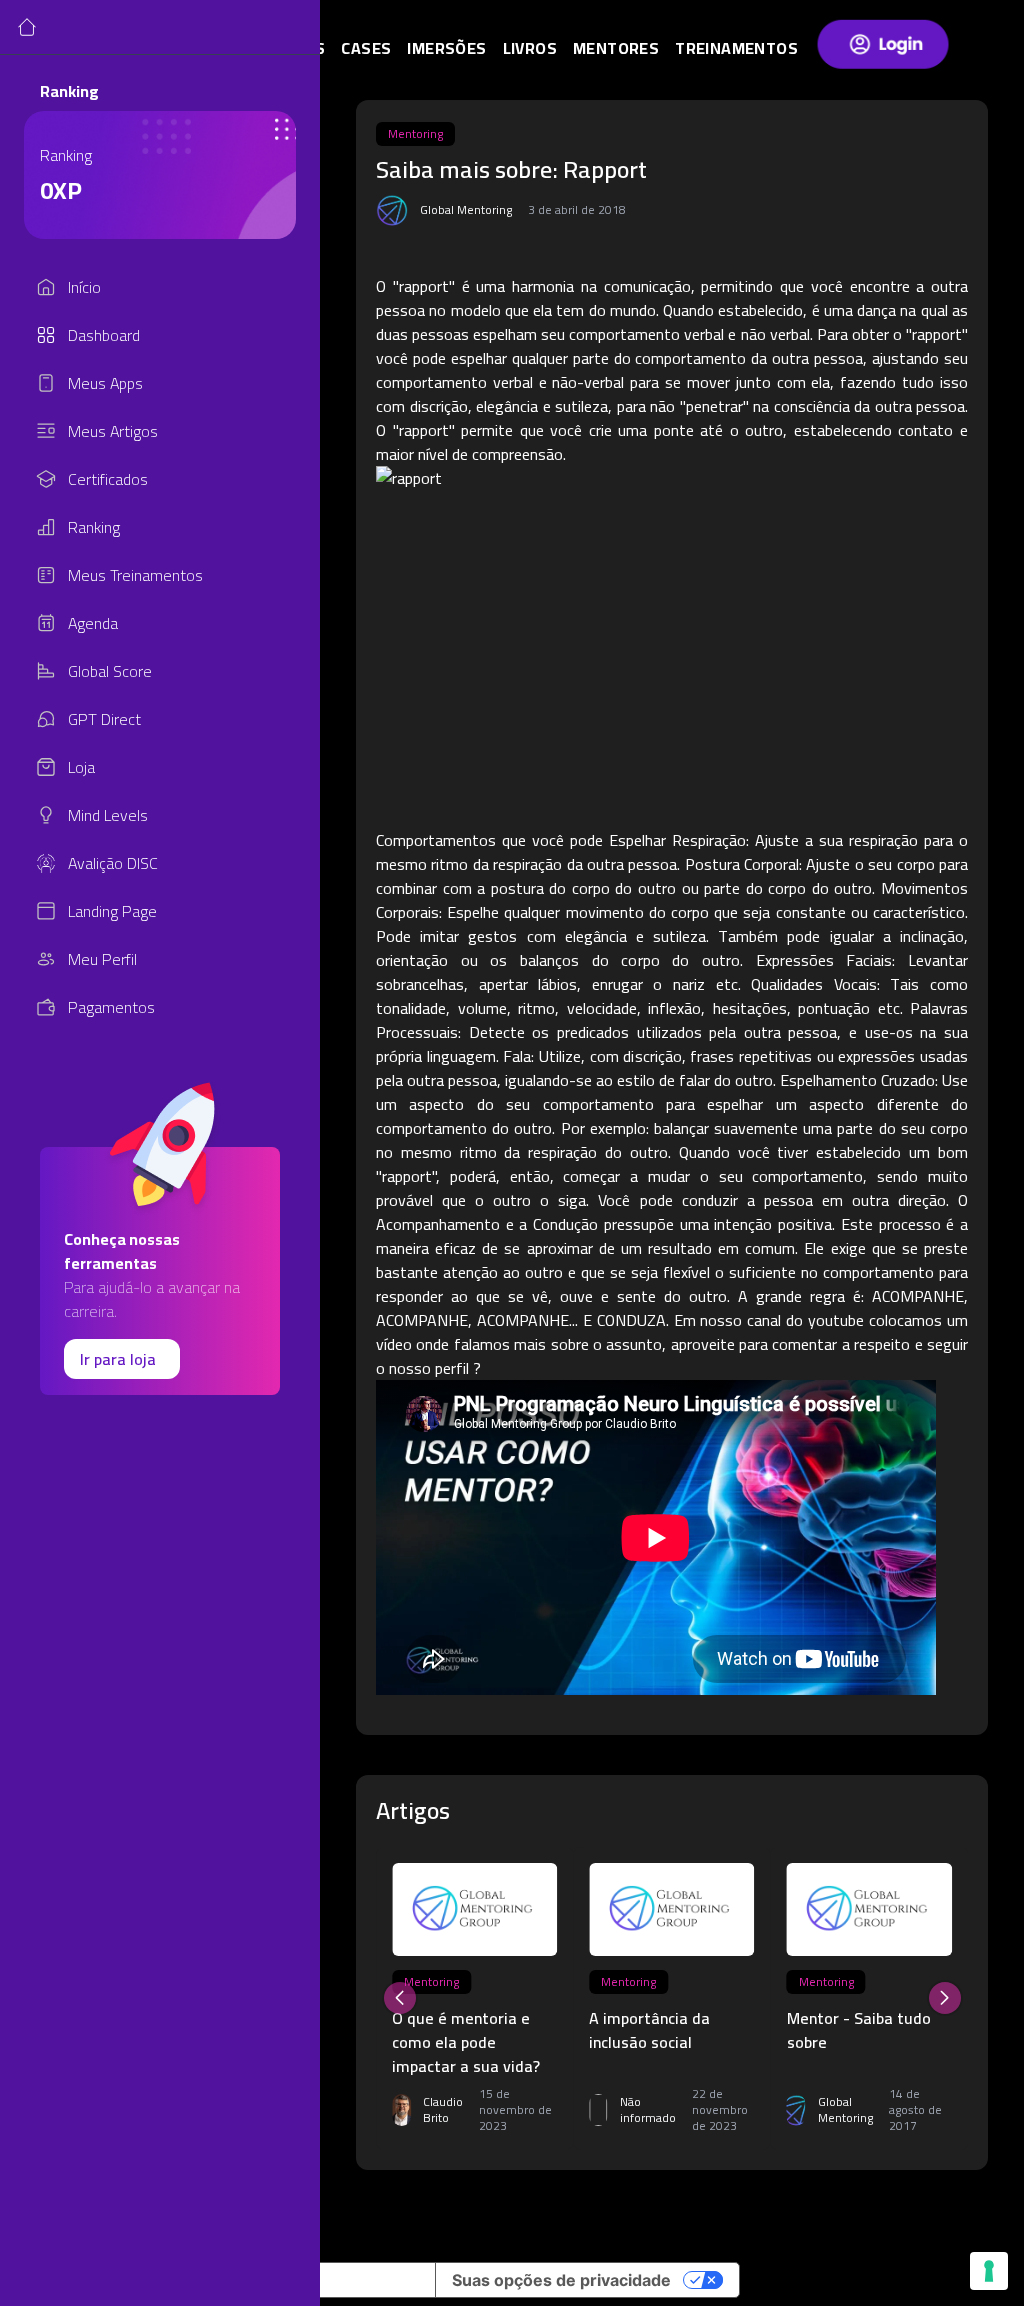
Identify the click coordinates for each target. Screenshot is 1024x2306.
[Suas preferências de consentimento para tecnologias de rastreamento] (989, 2271)
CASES (366, 48)
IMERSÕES (446, 48)
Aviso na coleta (360, 2280)
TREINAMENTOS (736, 48)
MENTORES (616, 48)
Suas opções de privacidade (561, 2280)
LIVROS (530, 48)
